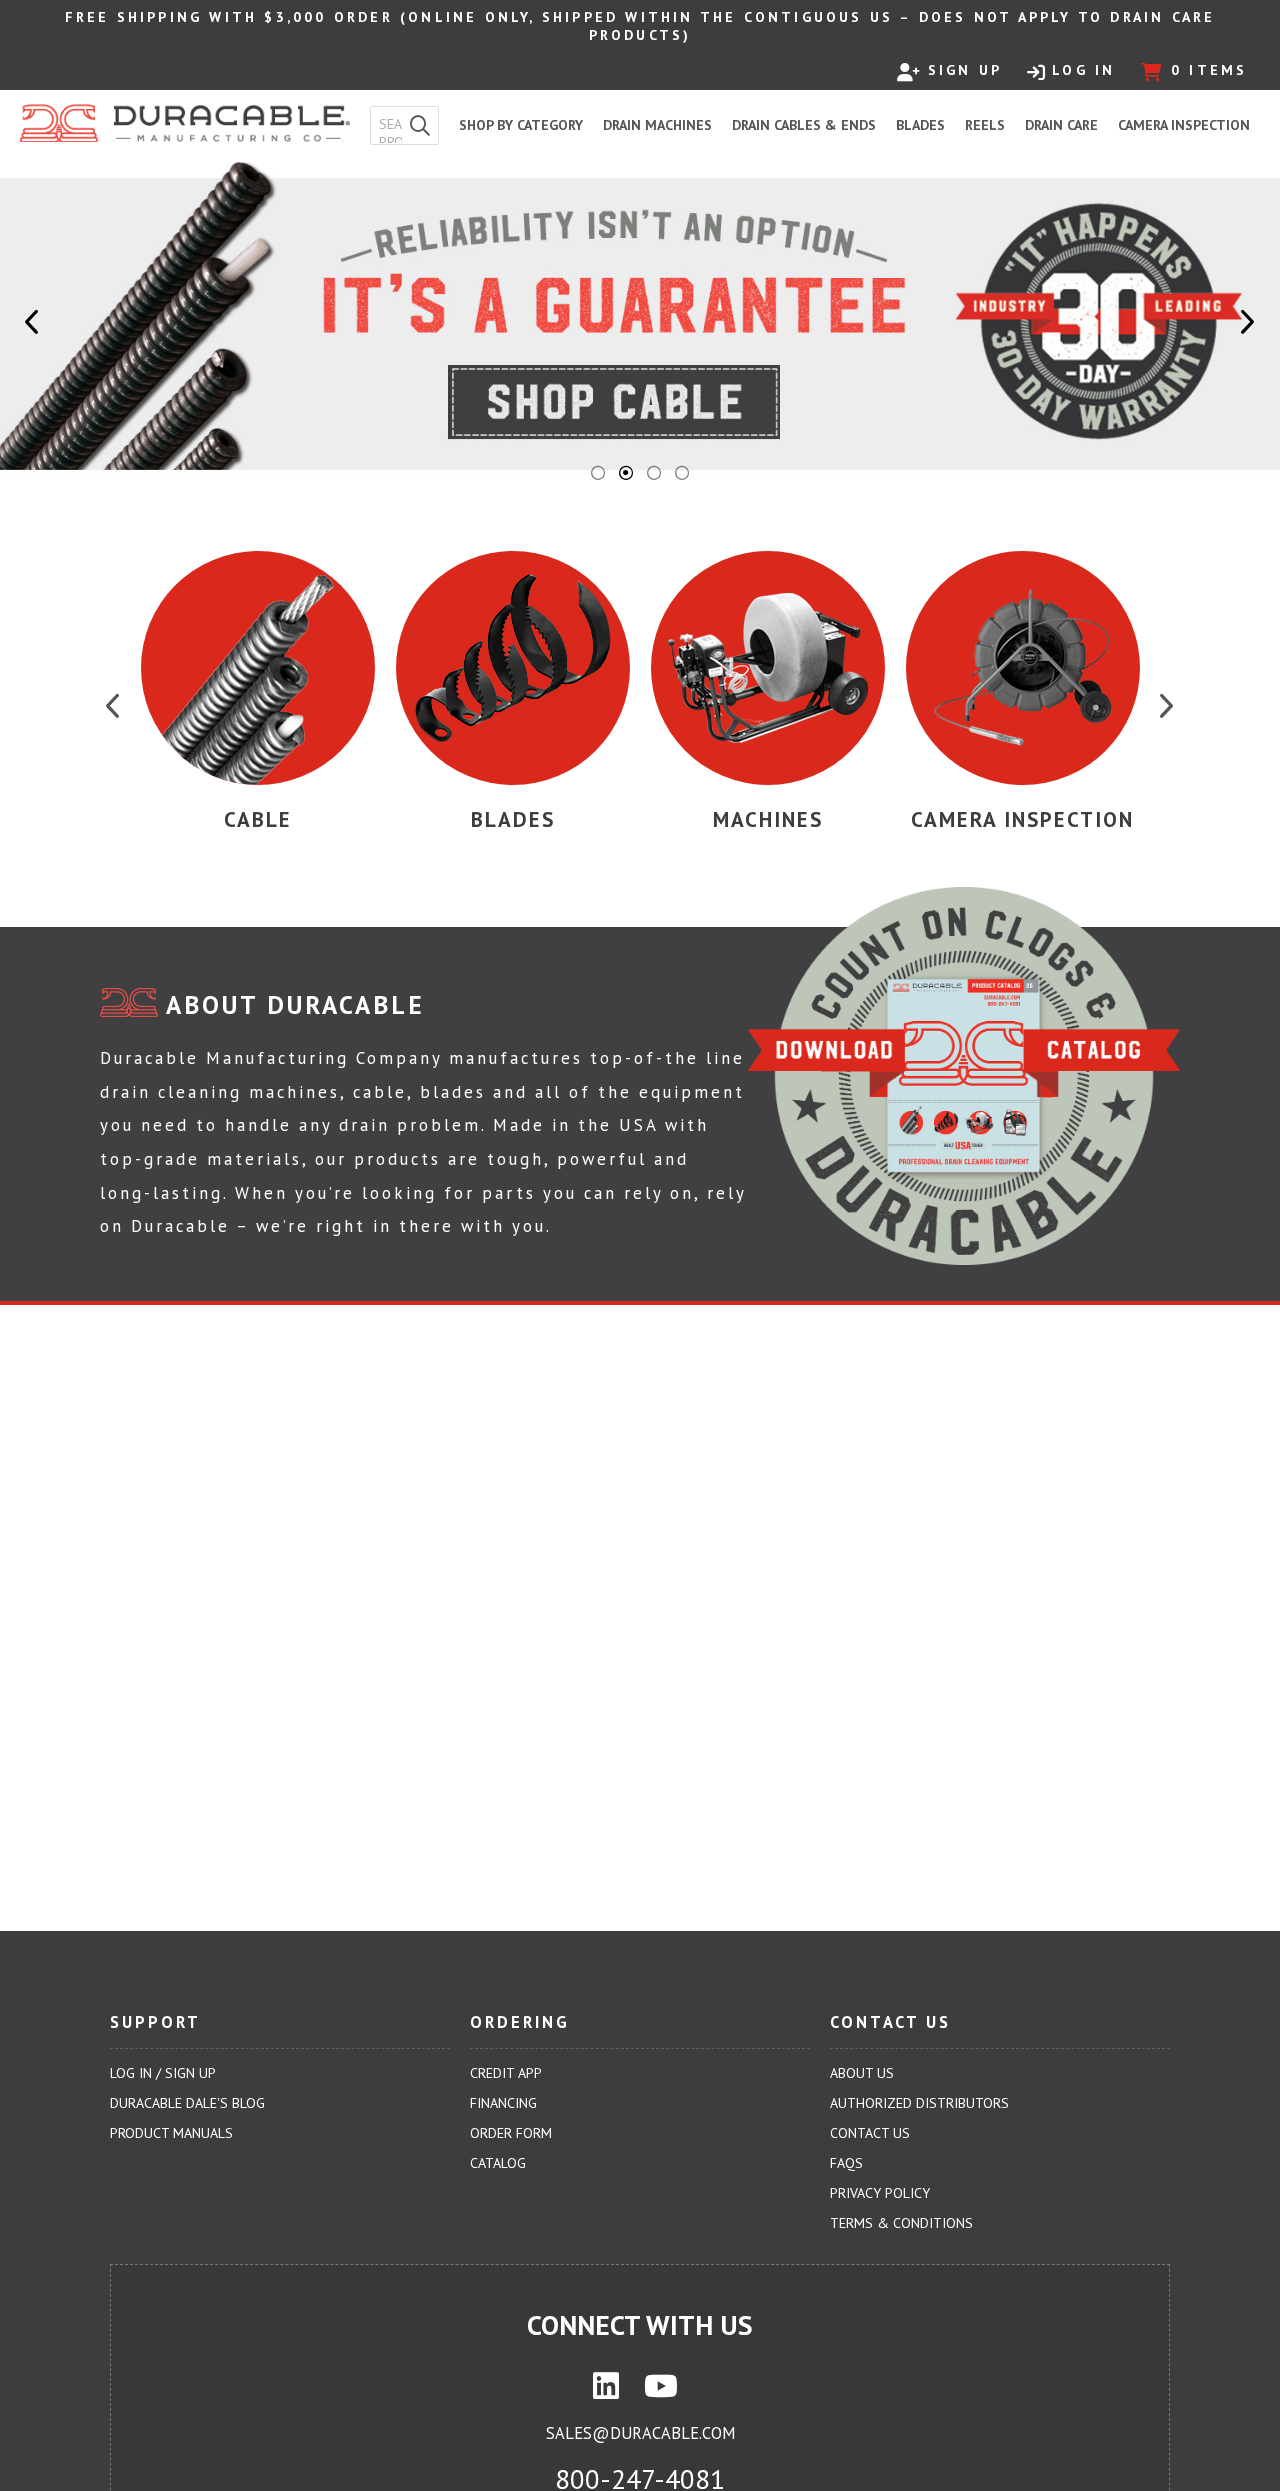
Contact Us (870, 2133)
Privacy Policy (880, 2193)
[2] (626, 473)
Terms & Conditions (901, 2223)
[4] (682, 473)
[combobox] (386, 125)
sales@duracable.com (640, 2433)
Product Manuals (171, 2133)
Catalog (498, 2163)
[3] (654, 473)
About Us (862, 2073)
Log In (1083, 70)
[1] (598, 473)
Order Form (511, 2133)
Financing (503, 2103)
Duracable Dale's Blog (187, 2103)
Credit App (506, 2073)
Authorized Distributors (919, 2103)
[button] (420, 125)
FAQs (846, 2163)
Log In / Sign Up (163, 2073)
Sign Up (965, 70)
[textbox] (390, 125)
